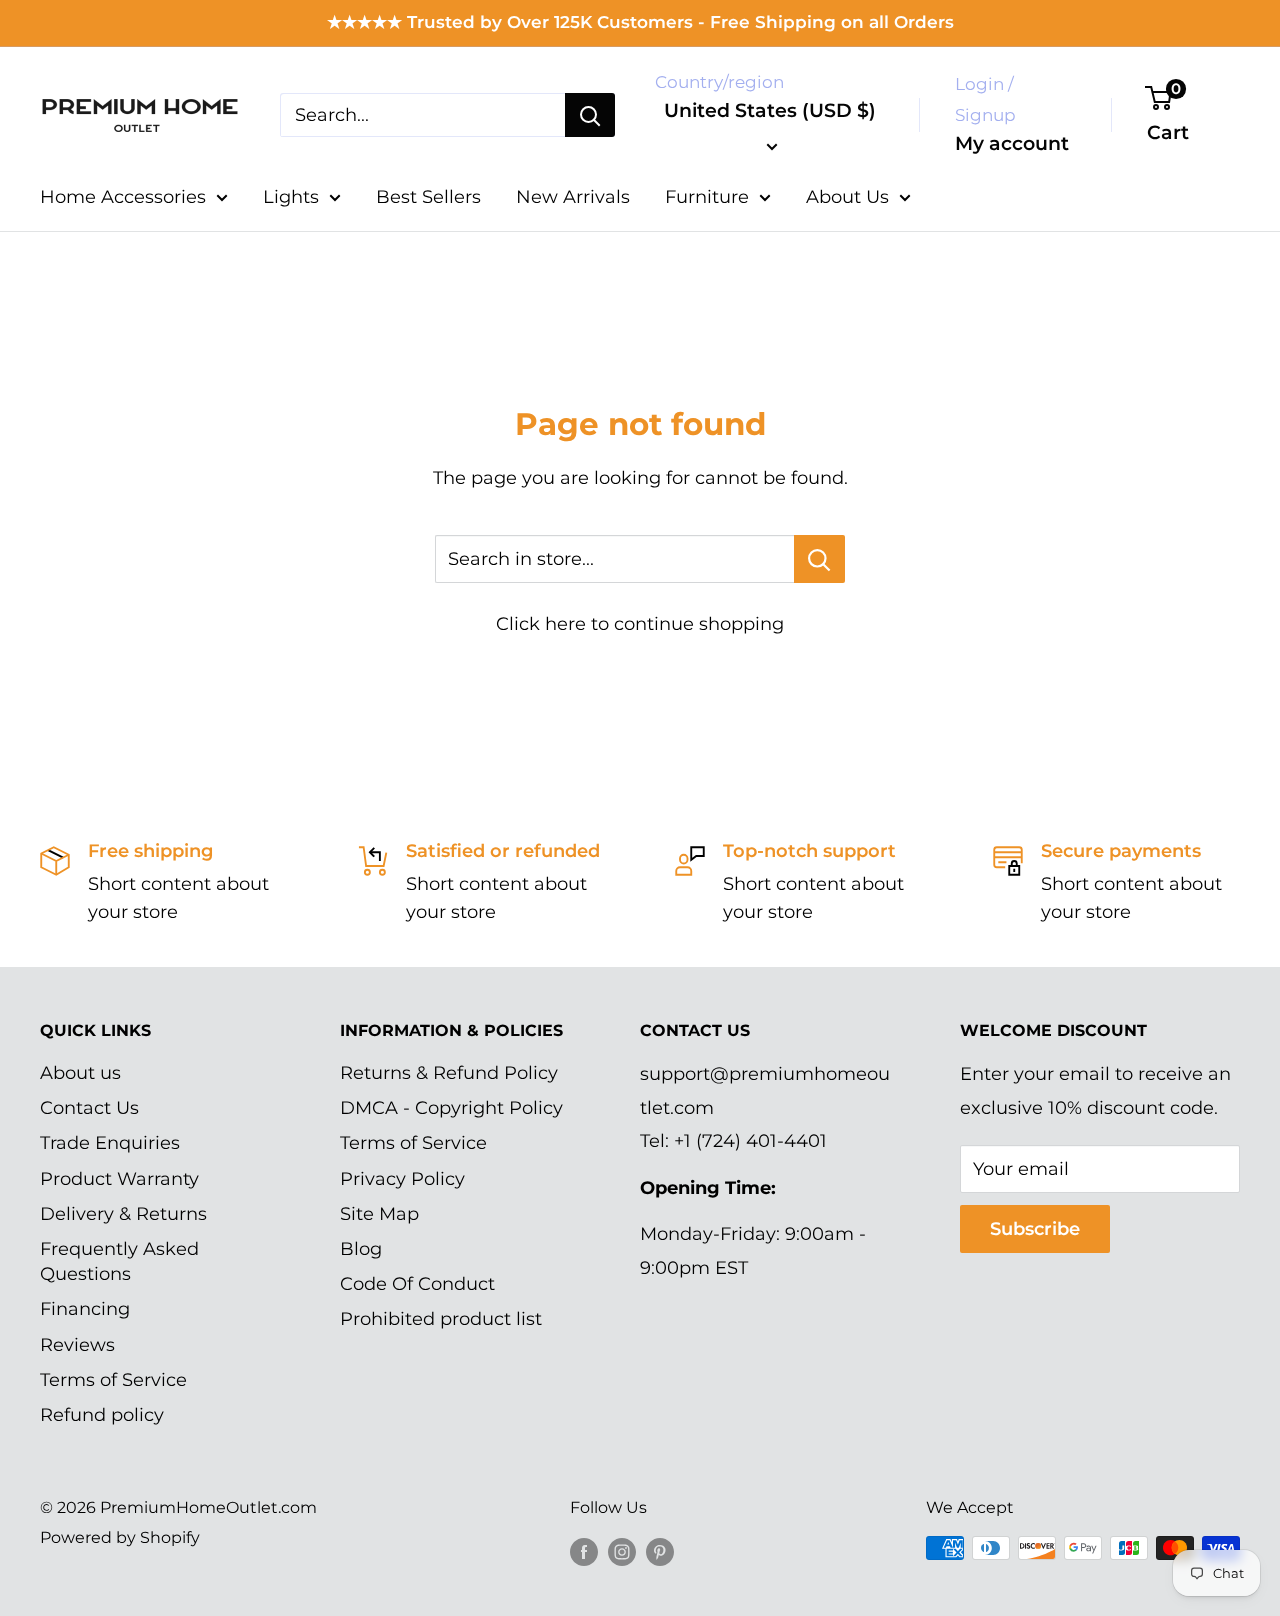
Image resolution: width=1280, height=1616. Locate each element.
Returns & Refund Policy (449, 1073)
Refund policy (102, 1415)
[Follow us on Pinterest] (660, 1551)
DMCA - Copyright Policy (451, 1108)
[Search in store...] (819, 559)
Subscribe (1035, 1229)
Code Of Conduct (417, 1284)
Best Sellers (428, 197)
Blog (361, 1249)
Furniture (707, 197)
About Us (847, 197)
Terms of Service (113, 1380)
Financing (85, 1309)
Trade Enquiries (110, 1143)
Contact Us (89, 1108)
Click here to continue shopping (640, 624)
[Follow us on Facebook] (584, 1551)
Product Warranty (119, 1179)
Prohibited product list (441, 1319)
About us (80, 1073)
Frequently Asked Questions (119, 1261)
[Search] (590, 115)
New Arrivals (573, 197)
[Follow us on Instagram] (622, 1551)
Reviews (77, 1345)
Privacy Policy (402, 1179)
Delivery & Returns (123, 1214)
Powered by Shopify (120, 1537)
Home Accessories (123, 197)
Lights (291, 197)
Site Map (379, 1214)
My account (1012, 143)
